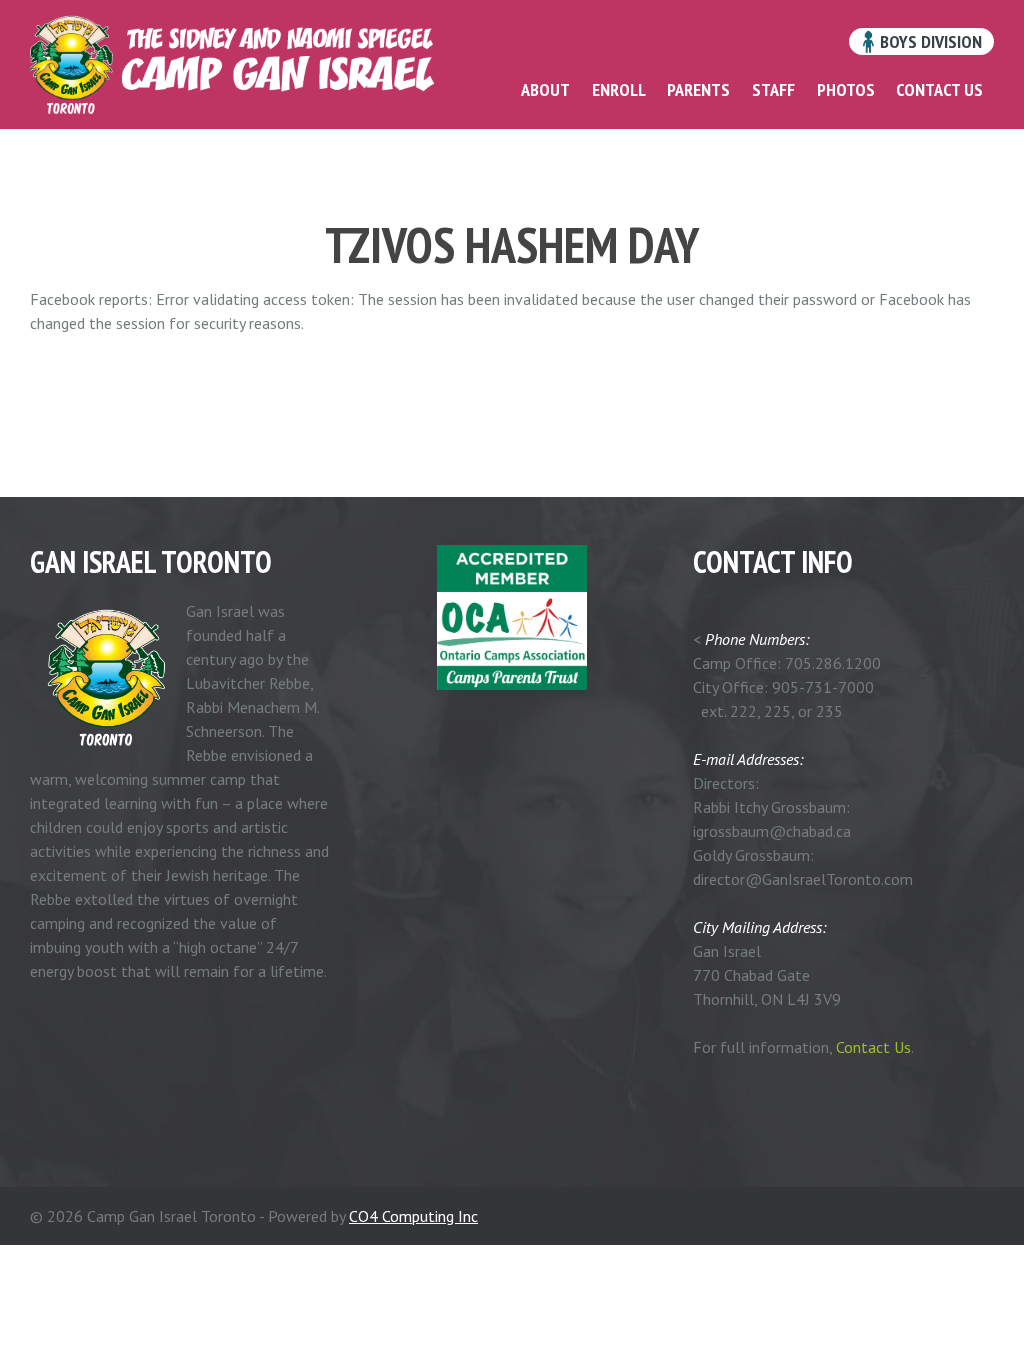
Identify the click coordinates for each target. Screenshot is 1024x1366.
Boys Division (929, 41)
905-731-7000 (823, 687)
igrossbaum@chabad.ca (772, 831)
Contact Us (873, 1047)
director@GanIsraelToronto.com (803, 879)
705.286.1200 (833, 663)
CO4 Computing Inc (413, 1216)
